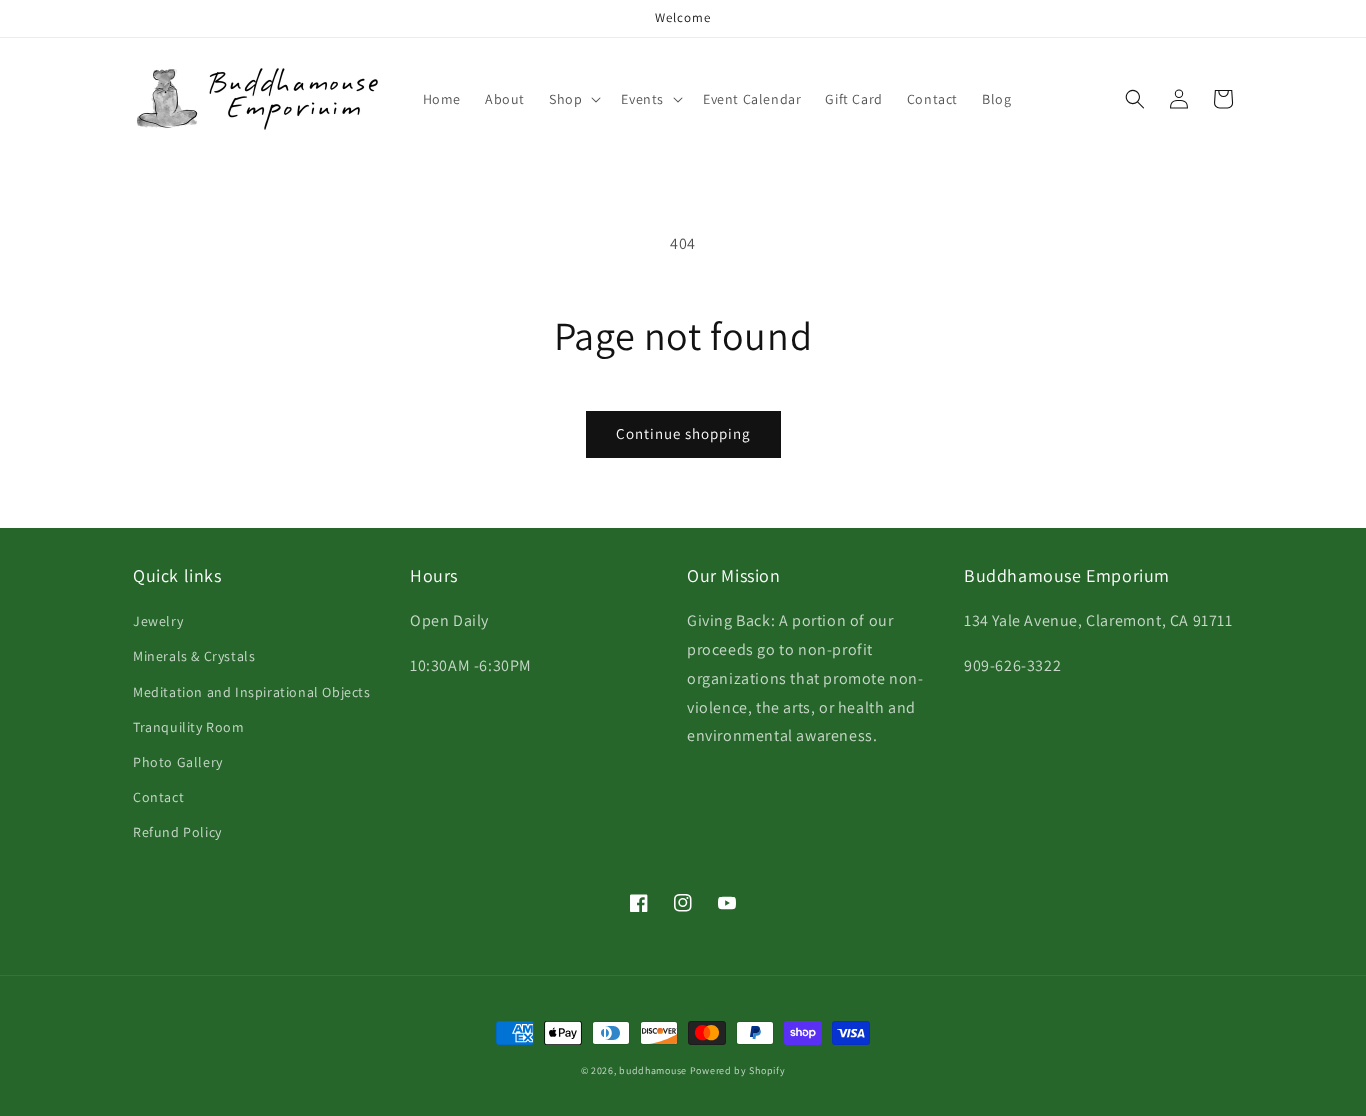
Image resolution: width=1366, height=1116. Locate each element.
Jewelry (158, 621)
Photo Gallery (178, 762)
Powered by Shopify (738, 1070)
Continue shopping (683, 433)
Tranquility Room (189, 727)
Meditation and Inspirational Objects (252, 692)
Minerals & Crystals (194, 656)
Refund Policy (177, 832)
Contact (158, 797)
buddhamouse (653, 1070)
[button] (573, 99)
